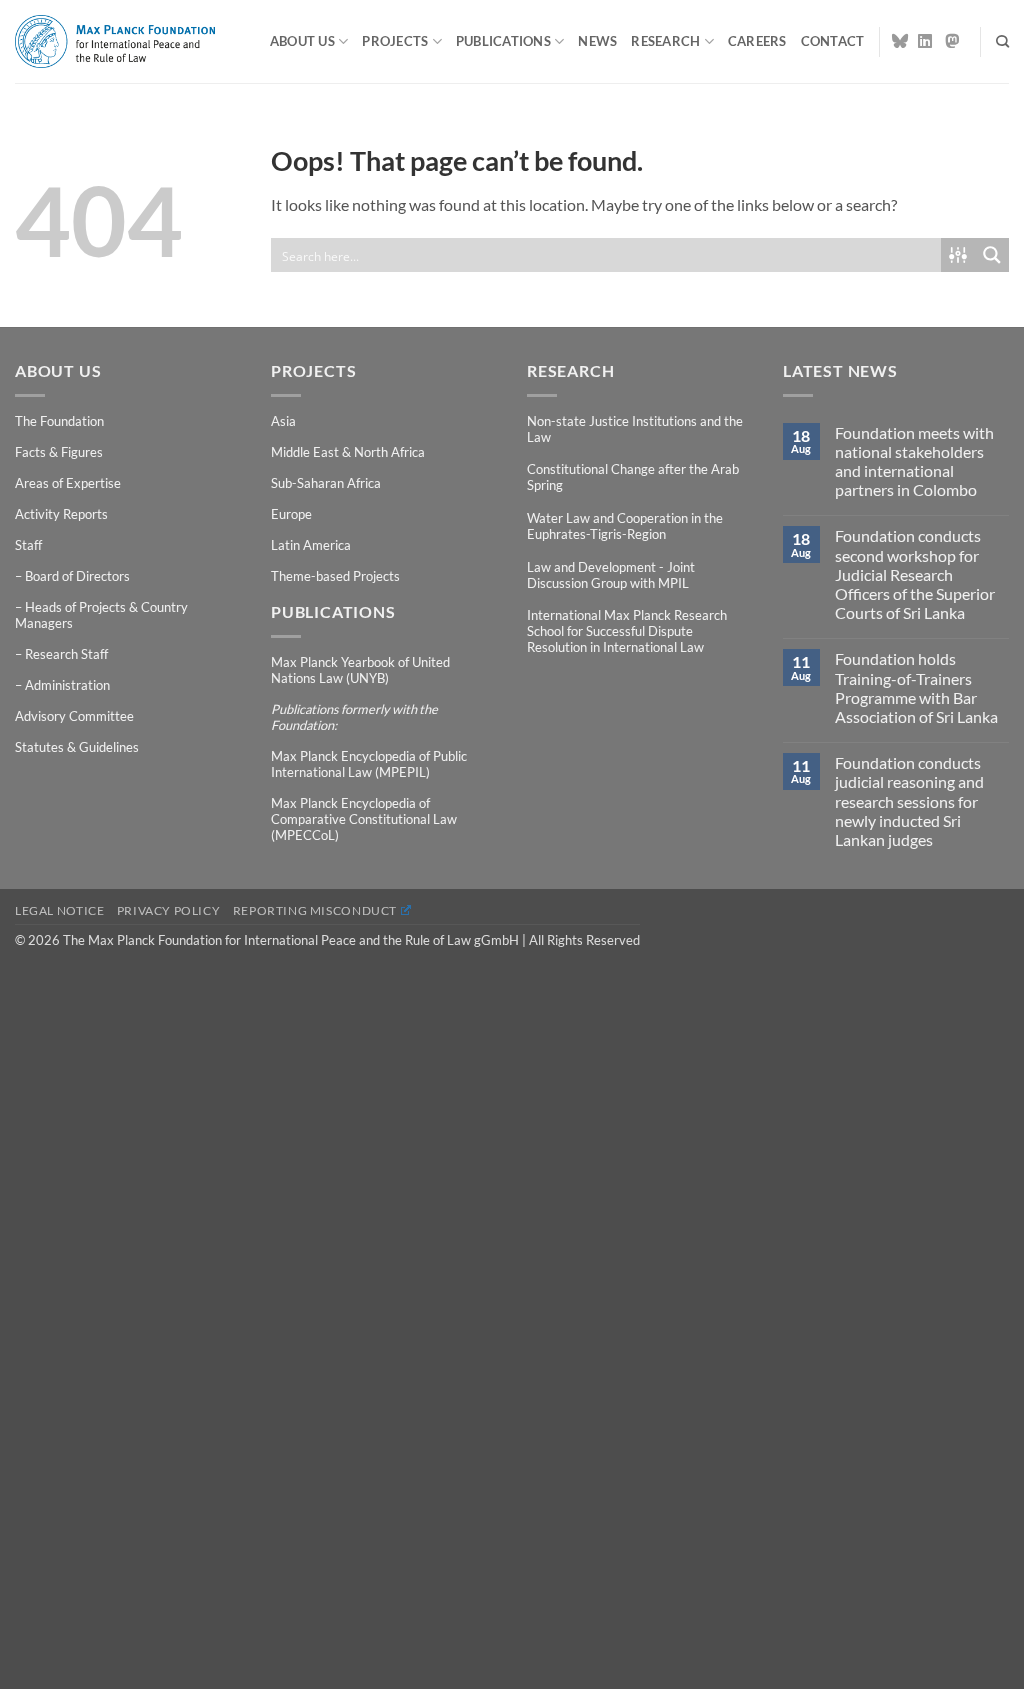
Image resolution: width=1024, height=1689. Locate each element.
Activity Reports (61, 514)
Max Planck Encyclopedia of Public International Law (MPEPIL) (369, 764)
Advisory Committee (74, 716)
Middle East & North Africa (348, 452)
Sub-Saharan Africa (326, 483)
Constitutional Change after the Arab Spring (633, 477)
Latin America (311, 545)
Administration (67, 685)
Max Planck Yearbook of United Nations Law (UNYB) (360, 670)
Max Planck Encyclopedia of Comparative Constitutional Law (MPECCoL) (364, 819)
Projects (395, 41)
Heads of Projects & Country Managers (101, 615)
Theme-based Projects (335, 576)
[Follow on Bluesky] (900, 41)
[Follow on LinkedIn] (926, 41)
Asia (283, 421)
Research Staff (66, 654)
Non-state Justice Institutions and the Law (635, 429)
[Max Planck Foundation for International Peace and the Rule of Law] (115, 41)
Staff (28, 545)
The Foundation (59, 421)
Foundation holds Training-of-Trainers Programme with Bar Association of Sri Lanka (916, 687)
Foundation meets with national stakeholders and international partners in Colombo (914, 461)
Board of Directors (77, 576)
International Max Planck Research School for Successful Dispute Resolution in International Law (627, 631)
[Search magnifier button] (992, 255)
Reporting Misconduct (315, 910)
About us (302, 41)
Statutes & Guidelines (77, 747)
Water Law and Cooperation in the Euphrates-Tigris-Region (625, 526)
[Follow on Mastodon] (953, 41)
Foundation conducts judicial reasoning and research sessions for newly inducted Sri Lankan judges (909, 801)
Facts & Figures (59, 452)
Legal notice (59, 910)
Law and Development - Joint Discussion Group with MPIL (611, 575)
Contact (833, 41)
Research (665, 41)
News (597, 41)
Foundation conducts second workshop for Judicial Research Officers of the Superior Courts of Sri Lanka (915, 574)
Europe (291, 514)
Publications (503, 41)
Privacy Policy (169, 910)
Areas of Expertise (68, 483)
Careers (757, 41)
